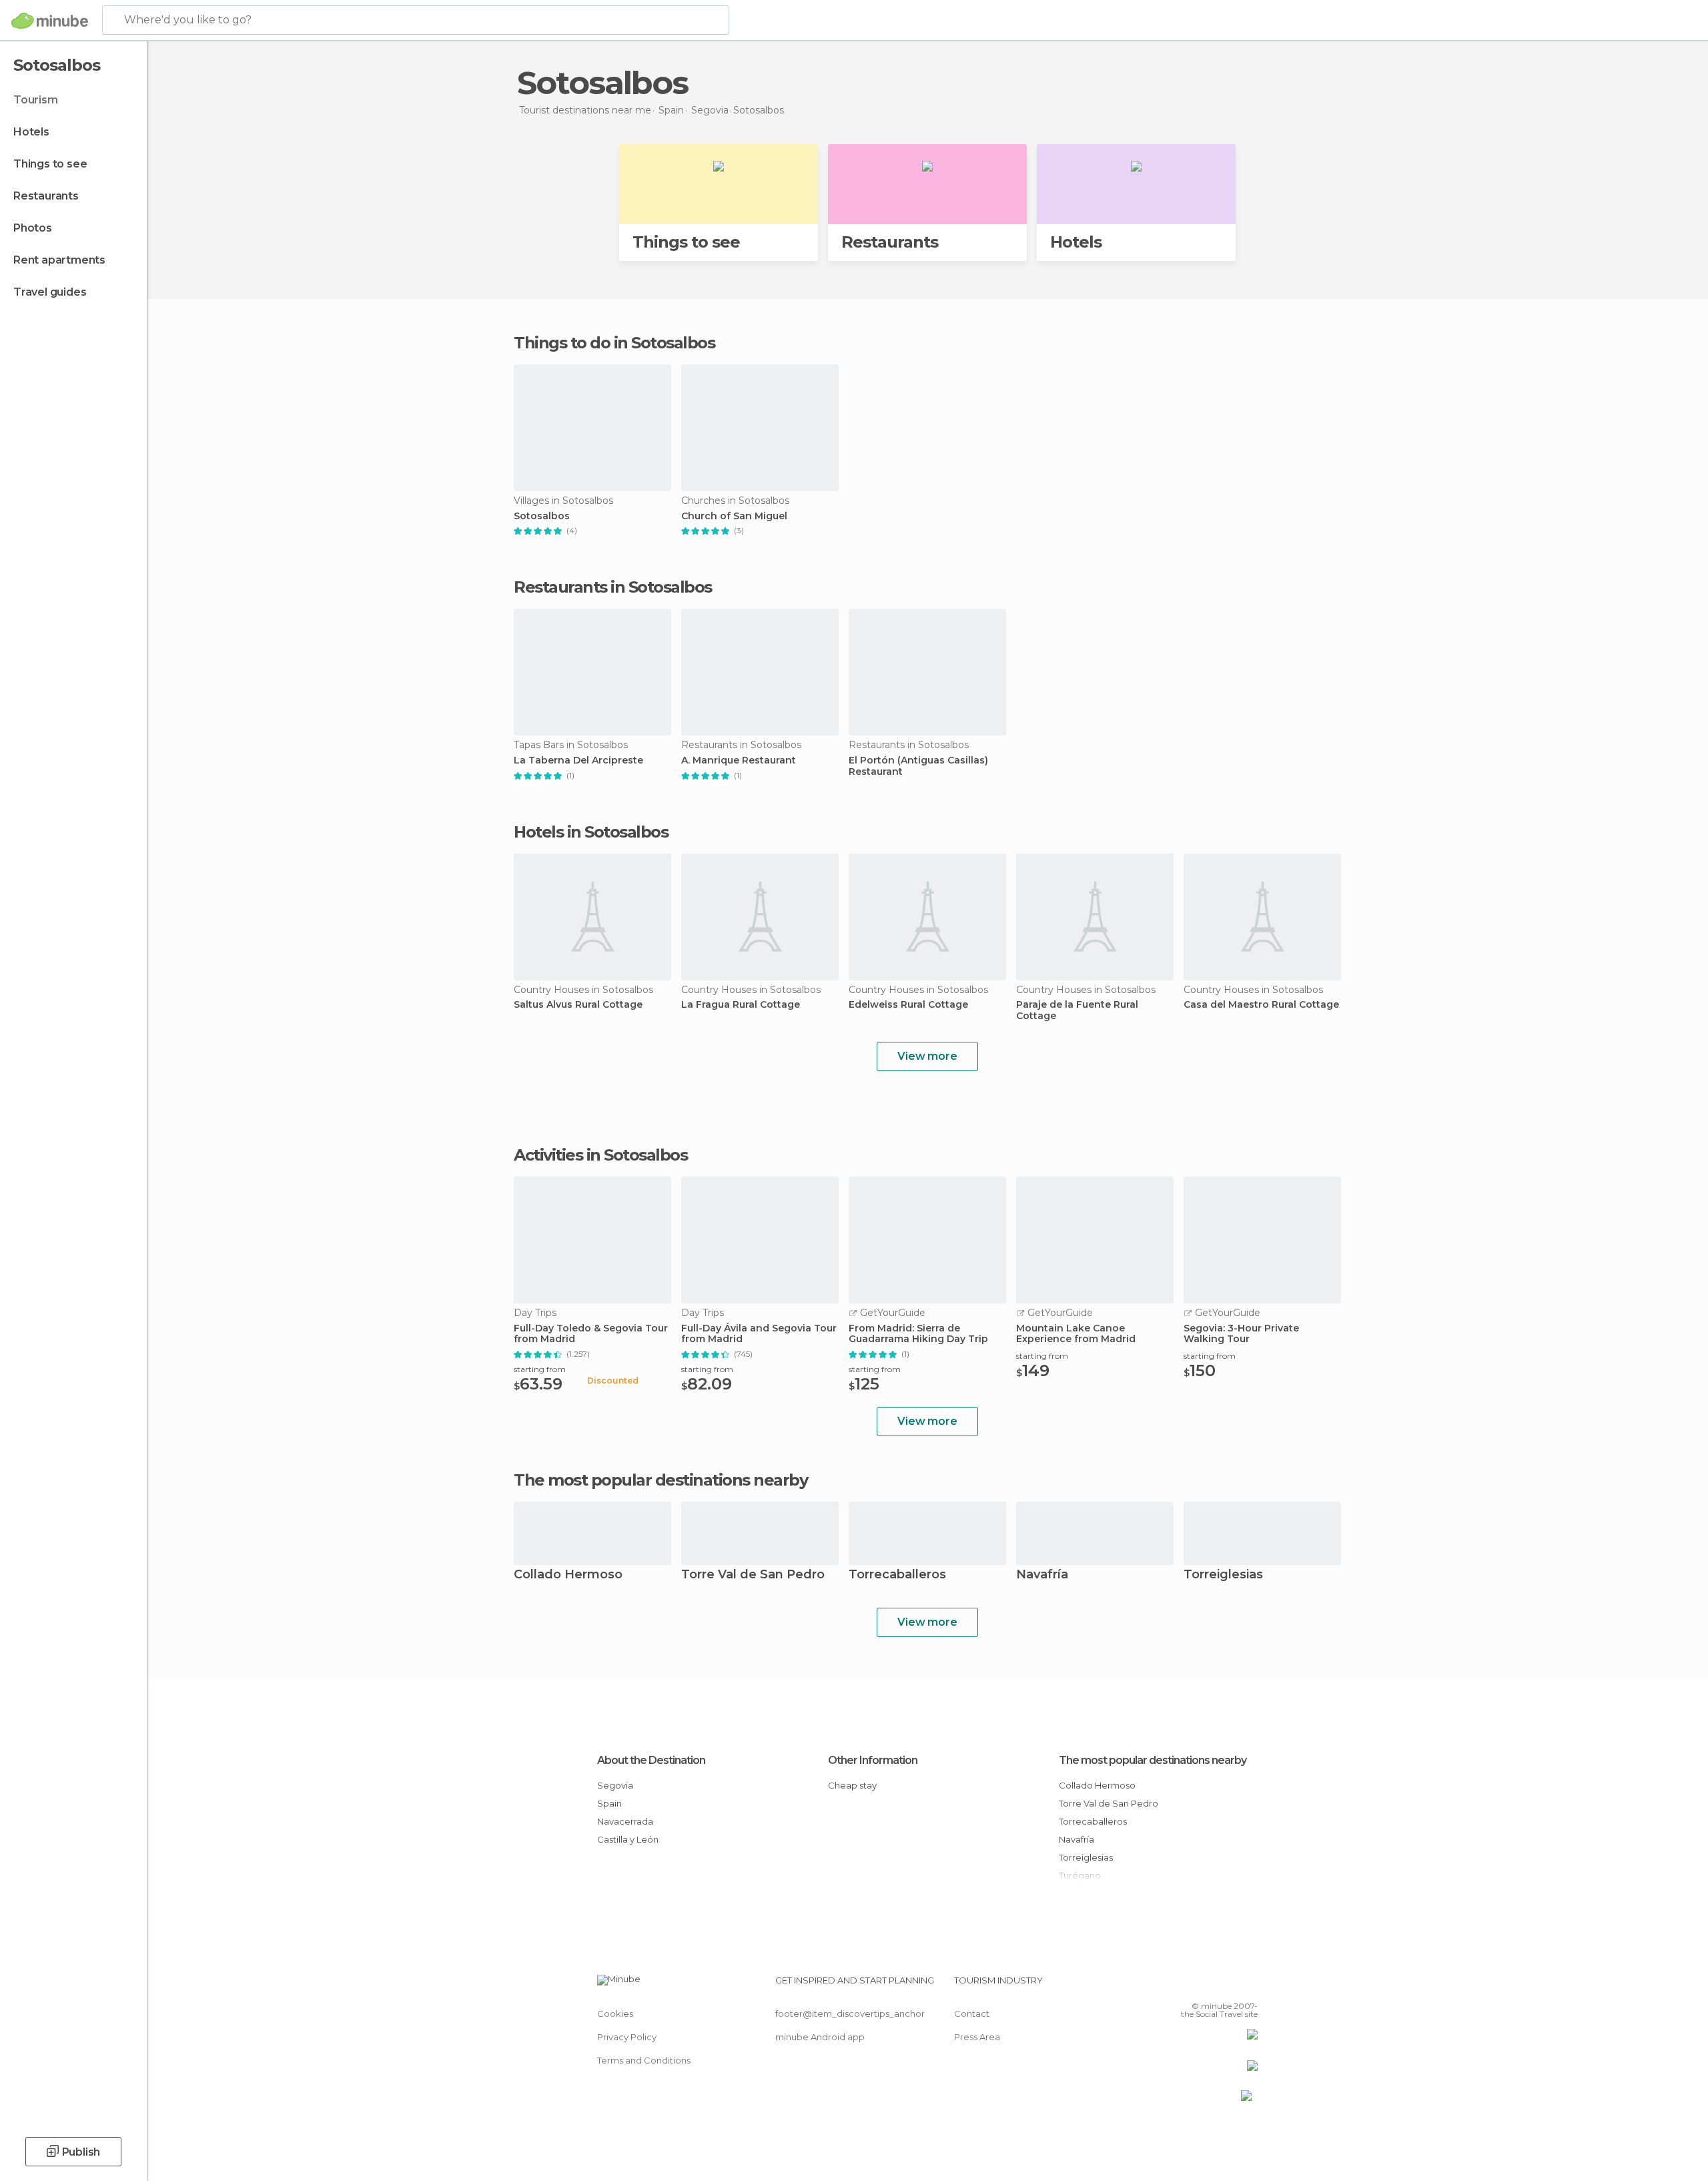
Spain (609, 1803)
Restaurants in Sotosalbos (613, 587)
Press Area (977, 2037)
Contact (972, 2013)
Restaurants (46, 196)
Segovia (615, 1785)
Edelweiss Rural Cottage (908, 1005)
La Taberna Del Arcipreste (578, 760)
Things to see (50, 164)
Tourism (36, 100)
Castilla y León (628, 1839)
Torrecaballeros (897, 1575)
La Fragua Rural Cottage (741, 1005)
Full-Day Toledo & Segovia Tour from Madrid (591, 1334)
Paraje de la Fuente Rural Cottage (1077, 1010)
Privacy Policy (627, 2037)
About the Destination (651, 1760)
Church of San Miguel (734, 516)
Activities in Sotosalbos (600, 1155)
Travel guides (50, 292)
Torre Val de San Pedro (753, 1575)
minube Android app (820, 2037)
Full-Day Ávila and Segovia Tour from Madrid (759, 1334)
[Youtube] (1248, 1985)
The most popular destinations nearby (661, 1480)
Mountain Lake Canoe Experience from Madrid (1076, 1334)
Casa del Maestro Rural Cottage (1261, 1005)
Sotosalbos (542, 516)
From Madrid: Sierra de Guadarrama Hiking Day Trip (918, 1334)
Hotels (31, 132)
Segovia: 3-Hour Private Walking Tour (1241, 1334)
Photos (33, 228)
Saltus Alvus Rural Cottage (578, 1005)
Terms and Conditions (644, 2060)
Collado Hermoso (568, 1575)
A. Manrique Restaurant (739, 760)
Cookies (615, 2013)
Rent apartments (59, 260)
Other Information (873, 1760)
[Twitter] (1204, 1985)
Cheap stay (852, 1785)
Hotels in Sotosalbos (591, 832)
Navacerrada (625, 1821)
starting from (540, 1369)
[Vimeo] (1226, 1985)
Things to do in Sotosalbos (614, 343)
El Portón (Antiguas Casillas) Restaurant (918, 766)
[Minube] (50, 21)
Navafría (1042, 1575)
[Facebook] (1182, 1985)
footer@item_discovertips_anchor (850, 2013)
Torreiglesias (1223, 1575)
